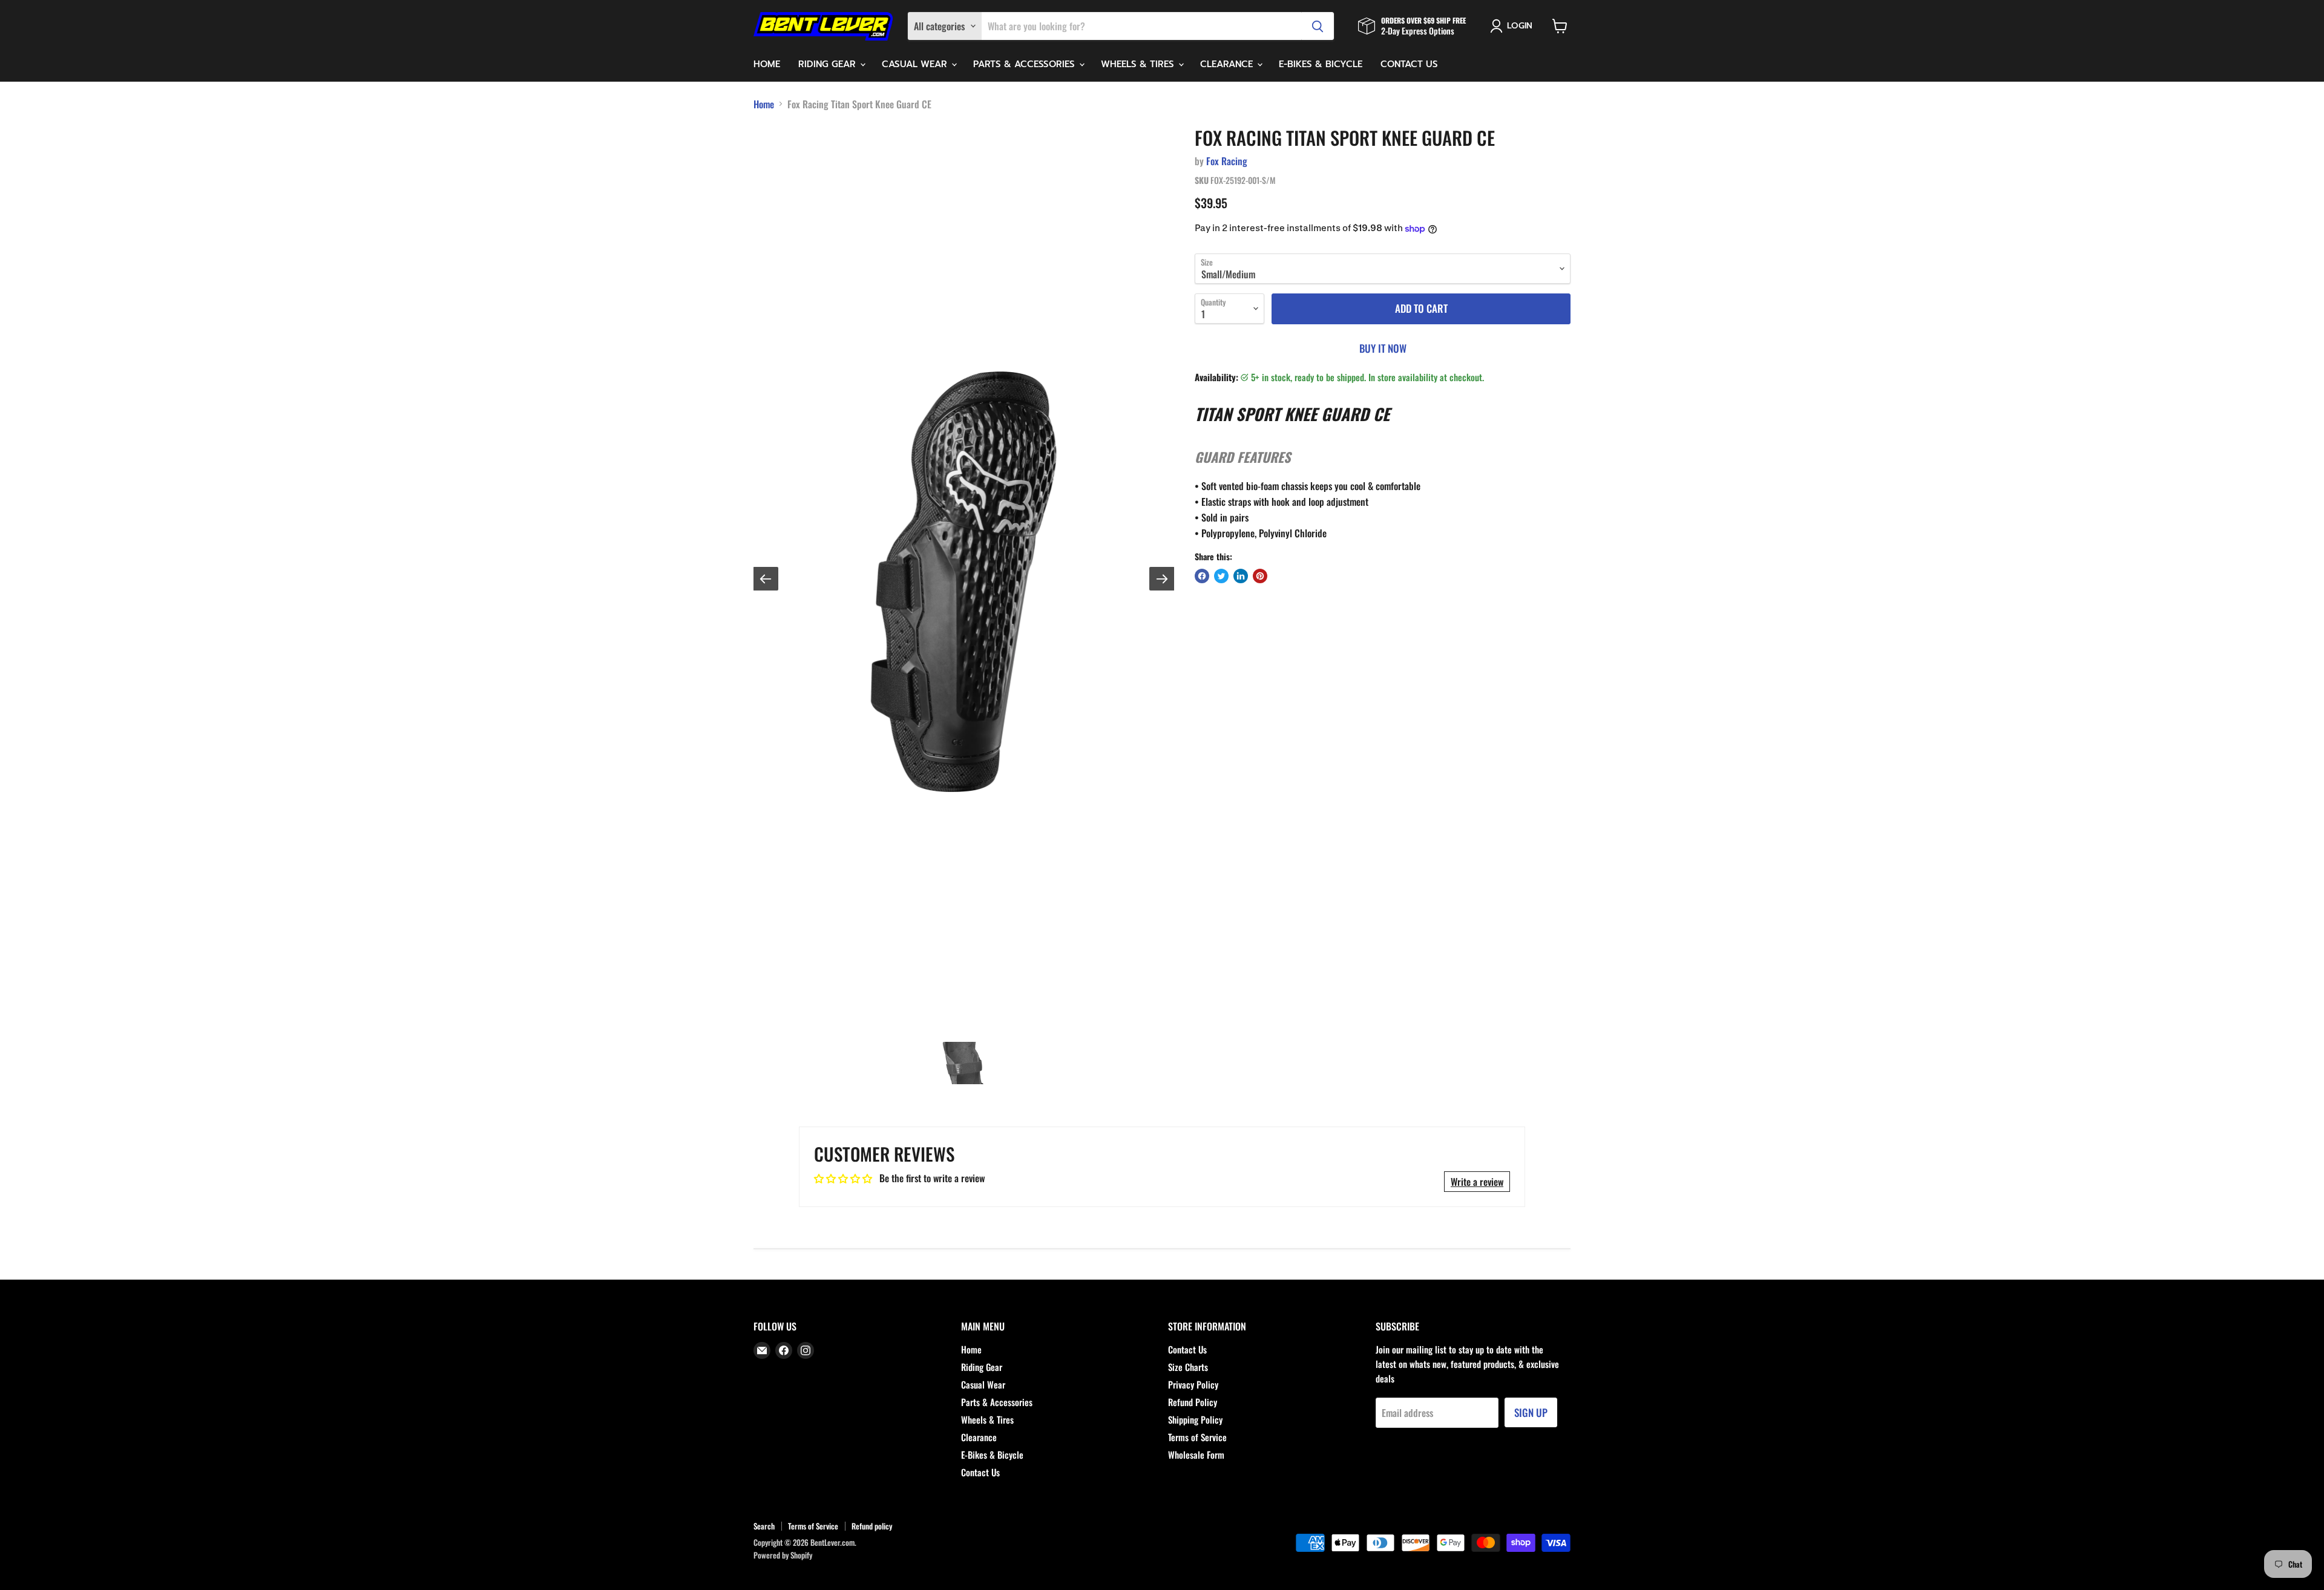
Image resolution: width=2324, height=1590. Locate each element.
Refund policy (872, 1526)
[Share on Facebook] (1202, 576)
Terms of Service (1197, 1437)
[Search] (1318, 26)
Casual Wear (916, 64)
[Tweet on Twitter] (1221, 576)
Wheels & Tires (1139, 64)
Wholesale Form (1196, 1454)
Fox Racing (1227, 161)
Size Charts (1188, 1367)
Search (764, 1526)
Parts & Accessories (1026, 64)
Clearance (1228, 64)
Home (767, 64)
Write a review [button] (1477, 1182)
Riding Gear (829, 64)
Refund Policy (1193, 1402)
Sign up (1531, 1412)
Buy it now (1383, 348)
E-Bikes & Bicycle (1321, 64)
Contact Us (1409, 64)
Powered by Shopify (783, 1555)
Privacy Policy (1193, 1384)
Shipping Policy (1195, 1419)
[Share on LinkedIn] (1241, 576)
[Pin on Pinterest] (1260, 576)
